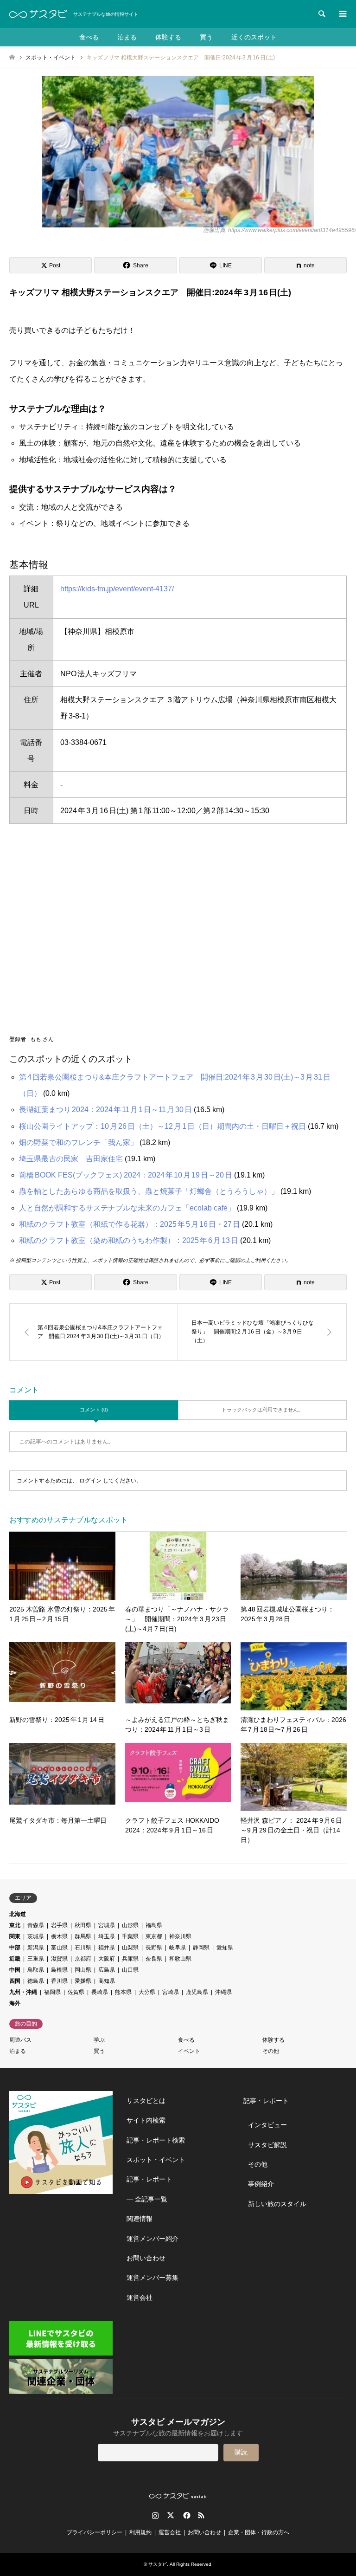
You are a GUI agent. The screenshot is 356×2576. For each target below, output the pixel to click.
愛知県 (225, 1948)
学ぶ (99, 2040)
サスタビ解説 (267, 2145)
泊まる (127, 37)
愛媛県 (83, 1981)
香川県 (59, 1981)
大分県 (147, 1992)
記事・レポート (149, 2179)
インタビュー (267, 2125)
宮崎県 (171, 1992)
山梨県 (130, 1948)
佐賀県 (76, 1992)
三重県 (36, 1959)
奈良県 (154, 1959)
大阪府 (107, 1959)
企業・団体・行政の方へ (259, 2532)
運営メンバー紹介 (153, 2239)
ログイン (90, 1481)
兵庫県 (130, 1959)
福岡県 (52, 1992)
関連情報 (140, 2219)
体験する (168, 37)
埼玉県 (107, 1936)
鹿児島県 (197, 1992)
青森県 (36, 1925)
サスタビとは (146, 2101)
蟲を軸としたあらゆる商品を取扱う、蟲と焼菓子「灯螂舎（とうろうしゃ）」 (149, 1191)
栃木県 (59, 1936)
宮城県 (107, 1925)
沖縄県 (223, 1992)
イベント (189, 2051)
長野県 (154, 1948)
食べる (89, 37)
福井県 (107, 1948)
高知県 (107, 1981)
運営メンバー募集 (153, 2278)
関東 (15, 1936)
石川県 (83, 1948)
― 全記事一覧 (147, 2199)
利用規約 (140, 2532)
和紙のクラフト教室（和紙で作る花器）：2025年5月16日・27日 (130, 1224)
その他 (271, 2051)
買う (206, 37)
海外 (15, 2003)
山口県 (130, 1970)
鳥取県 (36, 1970)
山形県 (130, 1925)
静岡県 (201, 1948)
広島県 (107, 1970)
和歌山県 (180, 1959)
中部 (15, 1948)
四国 (15, 1981)
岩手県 (59, 1925)
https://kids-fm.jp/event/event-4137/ (117, 589)
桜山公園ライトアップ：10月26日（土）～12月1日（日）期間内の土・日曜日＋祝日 (162, 1126)
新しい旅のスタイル (277, 2204)
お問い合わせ (146, 2258)
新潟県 (36, 1948)
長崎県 (100, 1992)
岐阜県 (178, 1948)
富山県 (59, 1948)
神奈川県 (180, 1936)
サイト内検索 (146, 2120)
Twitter (171, 2515)
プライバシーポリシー (95, 2532)
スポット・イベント (156, 2160)
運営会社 (140, 2298)
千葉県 (130, 1936)
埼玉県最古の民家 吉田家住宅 (71, 1159)
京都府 (83, 1959)
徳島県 (36, 1981)
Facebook (186, 2515)
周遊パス (20, 2040)
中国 (15, 1970)
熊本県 (123, 1992)
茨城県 (36, 1936)
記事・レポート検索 (156, 2140)
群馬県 (83, 1936)
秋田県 (83, 1925)
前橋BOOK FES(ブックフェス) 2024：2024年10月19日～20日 (126, 1175)
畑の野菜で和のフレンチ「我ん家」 (78, 1142)
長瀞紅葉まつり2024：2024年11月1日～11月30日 (105, 1110)
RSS (201, 2515)
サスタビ (158, 2564)
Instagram (155, 2515)
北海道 (18, 1914)
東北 (15, 1925)
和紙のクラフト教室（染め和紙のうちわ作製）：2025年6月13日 (129, 1240)
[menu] (342, 14)
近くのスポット (254, 37)
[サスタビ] (38, 14)
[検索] (321, 14)
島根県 (59, 1970)
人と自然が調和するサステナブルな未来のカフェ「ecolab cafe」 (127, 1208)
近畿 (15, 1959)
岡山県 (83, 1970)
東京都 (154, 1936)
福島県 (154, 1925)
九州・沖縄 (23, 1992)
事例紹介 (261, 2184)
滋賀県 (59, 1959)
